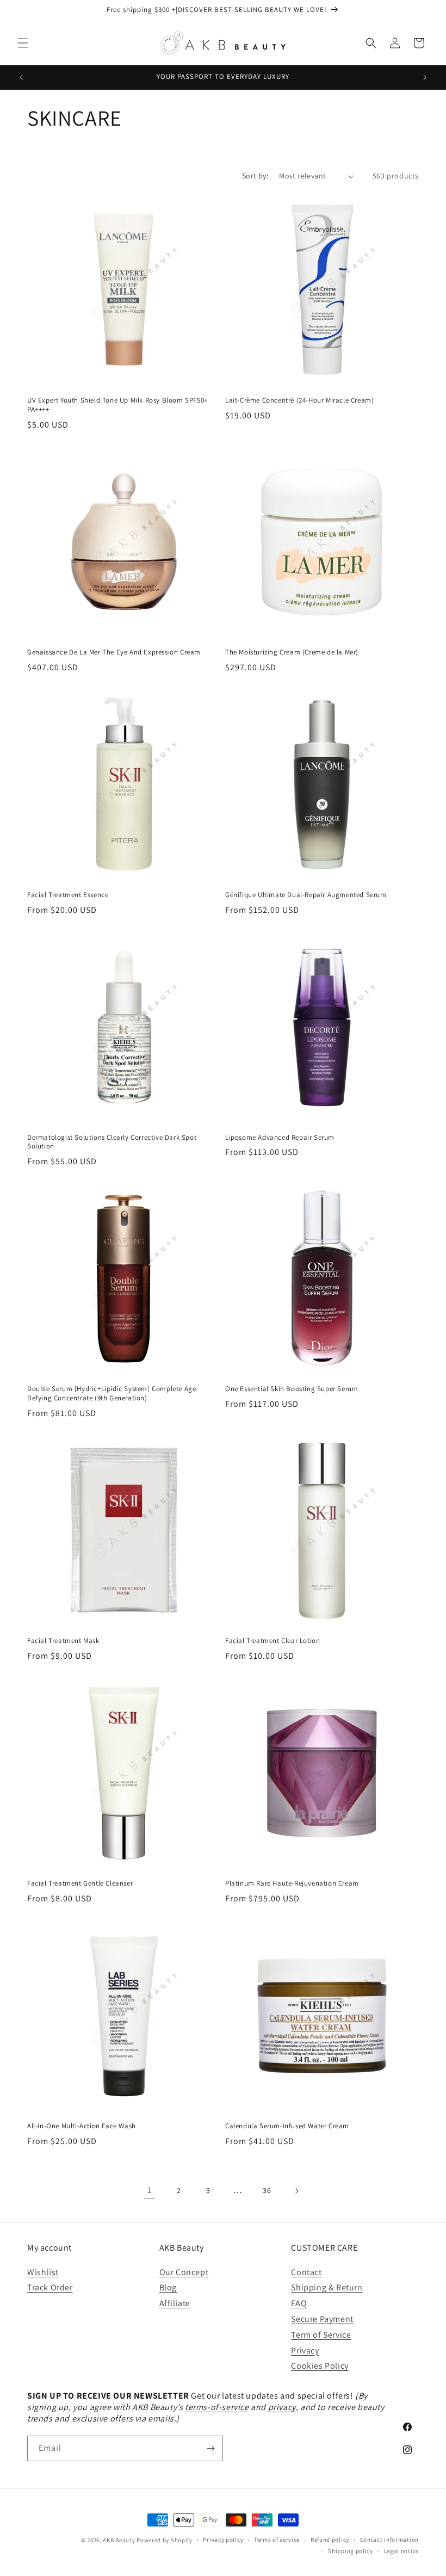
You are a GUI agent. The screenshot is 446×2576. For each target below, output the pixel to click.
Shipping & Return (327, 2287)
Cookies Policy (320, 2366)
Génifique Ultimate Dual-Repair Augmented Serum (306, 895)
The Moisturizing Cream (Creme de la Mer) (292, 652)
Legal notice (401, 2551)
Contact (306, 2272)
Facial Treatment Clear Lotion (272, 1641)
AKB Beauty (119, 2540)
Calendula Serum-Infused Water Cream (287, 2126)
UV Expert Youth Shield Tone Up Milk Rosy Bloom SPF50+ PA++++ (117, 405)
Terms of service (277, 2540)
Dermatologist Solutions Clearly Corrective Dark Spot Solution (112, 1142)
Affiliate (175, 2303)
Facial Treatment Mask (63, 1641)
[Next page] (296, 2191)
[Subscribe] (210, 2448)
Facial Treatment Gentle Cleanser (80, 1883)
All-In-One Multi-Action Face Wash (82, 2126)
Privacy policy (223, 2540)
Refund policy (330, 2540)
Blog (168, 2287)
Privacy (305, 2350)
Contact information (389, 2540)
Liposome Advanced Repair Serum (280, 1138)
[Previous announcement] (21, 77)
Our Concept (184, 2272)
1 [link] (150, 2190)
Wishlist (43, 2272)
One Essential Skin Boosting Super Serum (292, 1389)
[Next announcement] (425, 77)
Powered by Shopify (165, 2540)
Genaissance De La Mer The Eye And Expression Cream (114, 652)
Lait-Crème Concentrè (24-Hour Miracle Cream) (299, 400)
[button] (23, 43)
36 (267, 2190)
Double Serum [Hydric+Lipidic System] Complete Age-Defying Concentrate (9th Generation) (113, 1394)
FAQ (299, 2303)
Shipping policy (351, 2551)
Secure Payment (322, 2319)
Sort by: (255, 176)
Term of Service (321, 2335)
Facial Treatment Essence (68, 895)
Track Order (50, 2287)
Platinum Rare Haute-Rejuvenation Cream (292, 1883)
